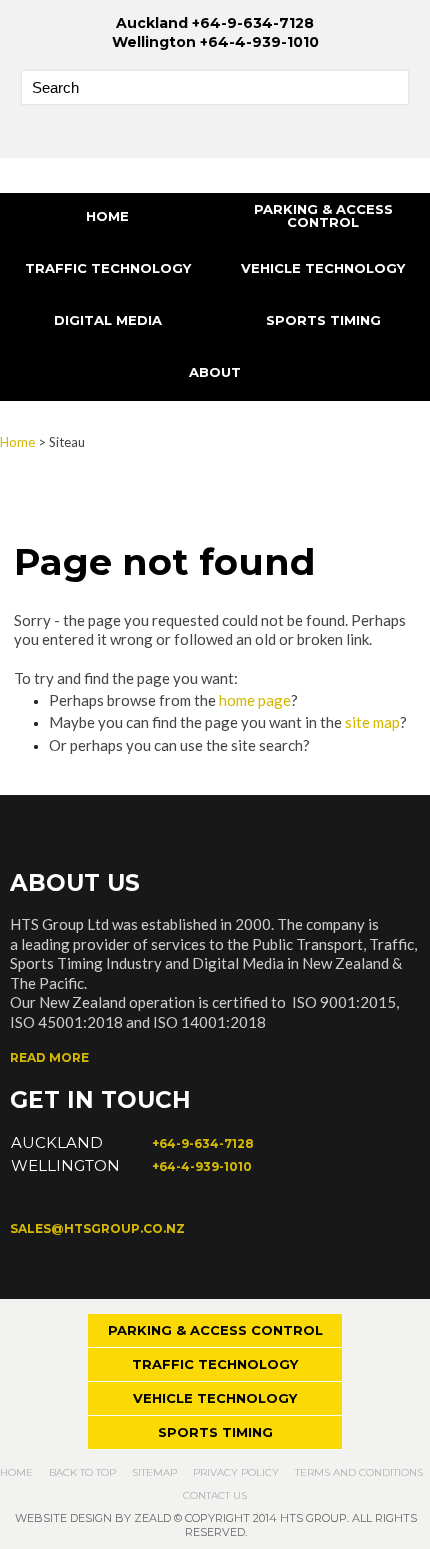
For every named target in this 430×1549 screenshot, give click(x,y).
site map (372, 722)
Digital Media (108, 320)
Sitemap (154, 1472)
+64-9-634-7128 (203, 1143)
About (215, 372)
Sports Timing (323, 320)
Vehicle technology (215, 1398)
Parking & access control (215, 1330)
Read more (49, 1057)
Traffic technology (215, 1364)
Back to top (82, 1472)
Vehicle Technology (323, 268)
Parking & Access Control (323, 215)
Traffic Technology (108, 268)
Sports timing (215, 1432)
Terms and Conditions (359, 1472)
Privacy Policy (236, 1472)
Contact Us (215, 1495)
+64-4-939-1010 (202, 1166)
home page (255, 700)
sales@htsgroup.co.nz (97, 1228)
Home (107, 216)
